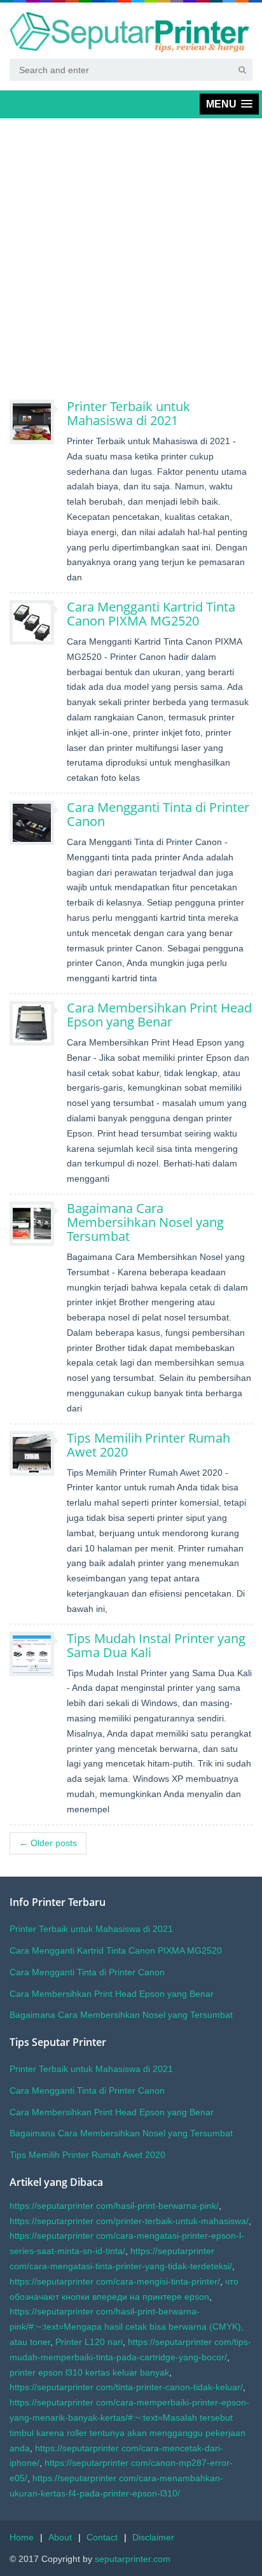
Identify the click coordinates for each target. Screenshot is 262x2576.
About (60, 2537)
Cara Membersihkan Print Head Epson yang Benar (159, 1015)
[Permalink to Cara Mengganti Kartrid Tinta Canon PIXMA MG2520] (38, 622)
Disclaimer (153, 2537)
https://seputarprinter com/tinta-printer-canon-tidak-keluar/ (126, 2387)
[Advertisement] (131, 259)
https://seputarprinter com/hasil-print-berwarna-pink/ (114, 2206)
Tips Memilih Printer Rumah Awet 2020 (148, 1445)
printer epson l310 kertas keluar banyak (89, 2372)
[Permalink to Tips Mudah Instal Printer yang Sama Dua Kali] (38, 1654)
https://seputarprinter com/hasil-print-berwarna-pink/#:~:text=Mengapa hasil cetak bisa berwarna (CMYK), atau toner (127, 2327)
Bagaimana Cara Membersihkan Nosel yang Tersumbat (145, 1222)
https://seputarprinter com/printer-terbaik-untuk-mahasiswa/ (129, 2221)
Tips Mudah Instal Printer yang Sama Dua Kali (156, 1645)
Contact (102, 2537)
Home (22, 2537)
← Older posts (48, 1843)
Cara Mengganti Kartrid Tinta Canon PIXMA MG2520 (151, 614)
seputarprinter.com (133, 2559)
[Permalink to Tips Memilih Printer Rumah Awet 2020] (38, 1453)
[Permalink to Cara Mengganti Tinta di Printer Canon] (38, 823)
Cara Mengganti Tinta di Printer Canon (158, 814)
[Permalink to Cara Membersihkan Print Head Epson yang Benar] (38, 1023)
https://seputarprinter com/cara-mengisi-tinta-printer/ (115, 2281)
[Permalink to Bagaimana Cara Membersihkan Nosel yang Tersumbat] (38, 1224)
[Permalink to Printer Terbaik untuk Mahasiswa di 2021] (38, 422)
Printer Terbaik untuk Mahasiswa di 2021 (128, 413)
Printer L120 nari (89, 2342)
